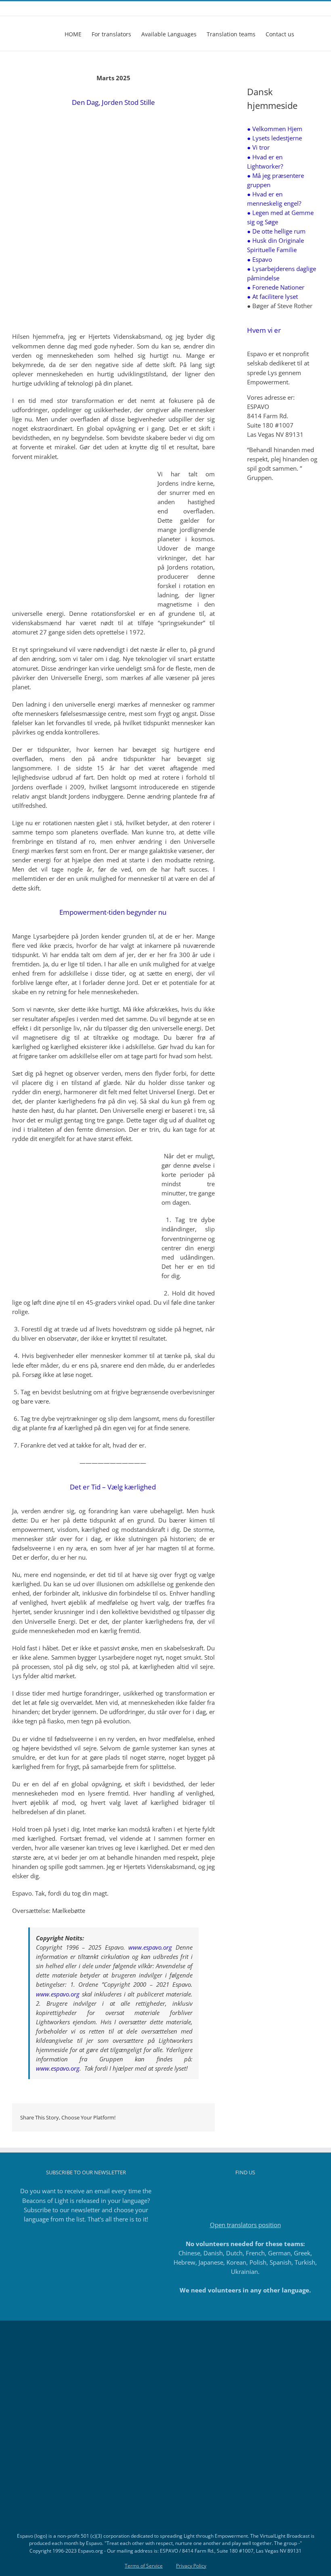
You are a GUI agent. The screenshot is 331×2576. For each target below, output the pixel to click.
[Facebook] (224, 2191)
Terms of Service (144, 2566)
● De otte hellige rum (276, 231)
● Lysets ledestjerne (274, 138)
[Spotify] (267, 2191)
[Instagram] (235, 2191)
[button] (307, 33)
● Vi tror (258, 147)
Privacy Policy (191, 2566)
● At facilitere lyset (272, 296)
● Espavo (260, 259)
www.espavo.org (150, 1947)
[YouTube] (256, 2191)
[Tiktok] (245, 2191)
